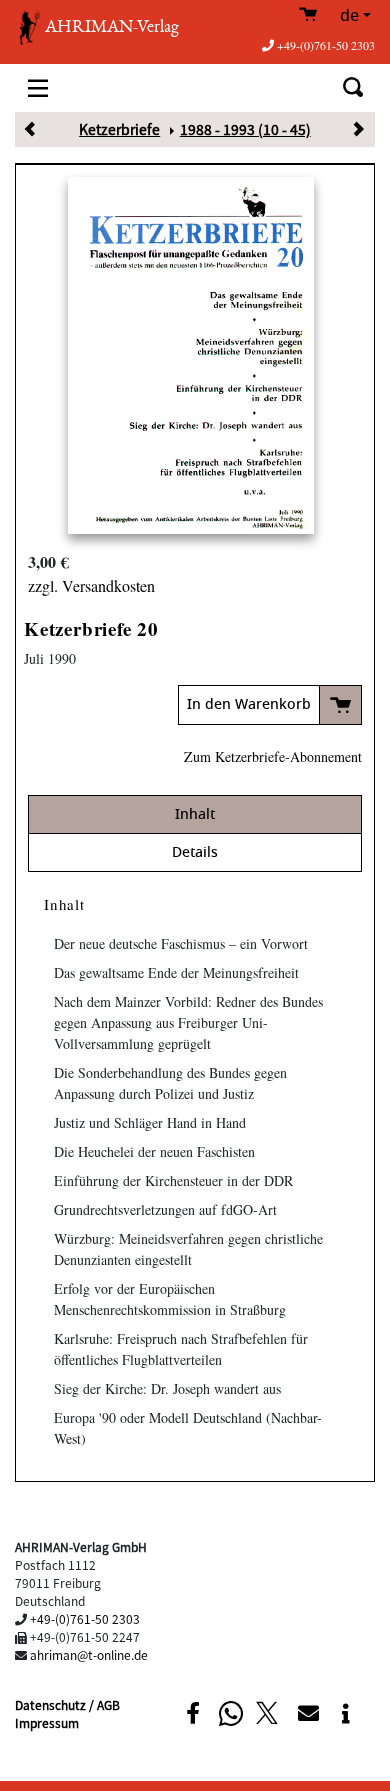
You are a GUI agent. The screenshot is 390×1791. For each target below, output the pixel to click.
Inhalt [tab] (195, 814)
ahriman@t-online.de (89, 1654)
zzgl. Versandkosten (91, 585)
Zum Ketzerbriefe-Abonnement (273, 756)
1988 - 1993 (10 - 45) (245, 129)
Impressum (47, 1722)
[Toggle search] (352, 87)
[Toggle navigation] (38, 87)
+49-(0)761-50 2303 (326, 45)
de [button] (349, 16)
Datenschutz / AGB (67, 1704)
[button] (192, 1713)
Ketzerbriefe (119, 129)
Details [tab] (195, 852)
